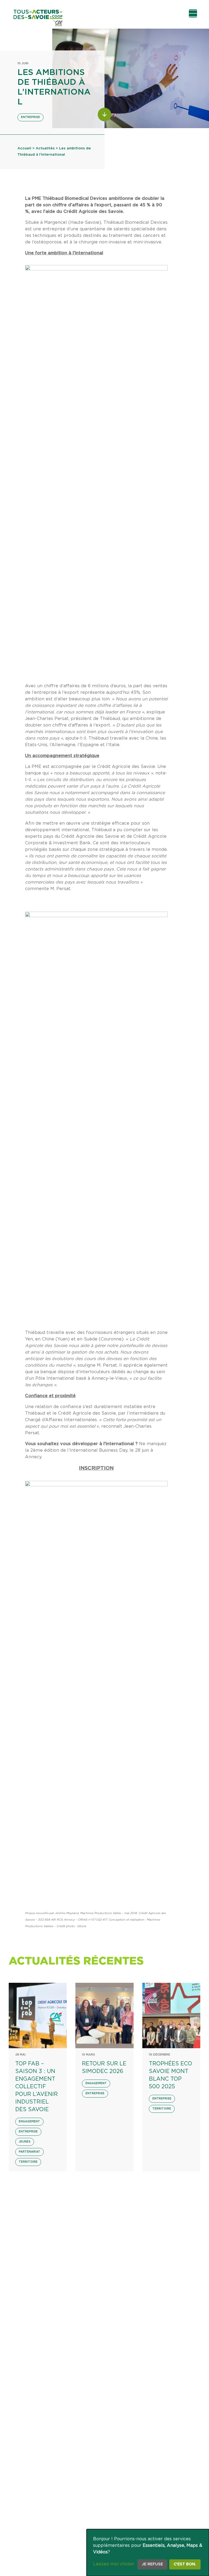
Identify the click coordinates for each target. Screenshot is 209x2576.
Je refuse (152, 2564)
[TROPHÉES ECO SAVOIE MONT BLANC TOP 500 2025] (171, 2015)
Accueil (24, 148)
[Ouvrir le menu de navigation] (193, 13)
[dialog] (148, 2553)
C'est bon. (185, 2564)
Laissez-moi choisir (114, 2564)
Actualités (45, 148)
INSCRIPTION (96, 1468)
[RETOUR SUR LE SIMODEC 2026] (104, 2015)
